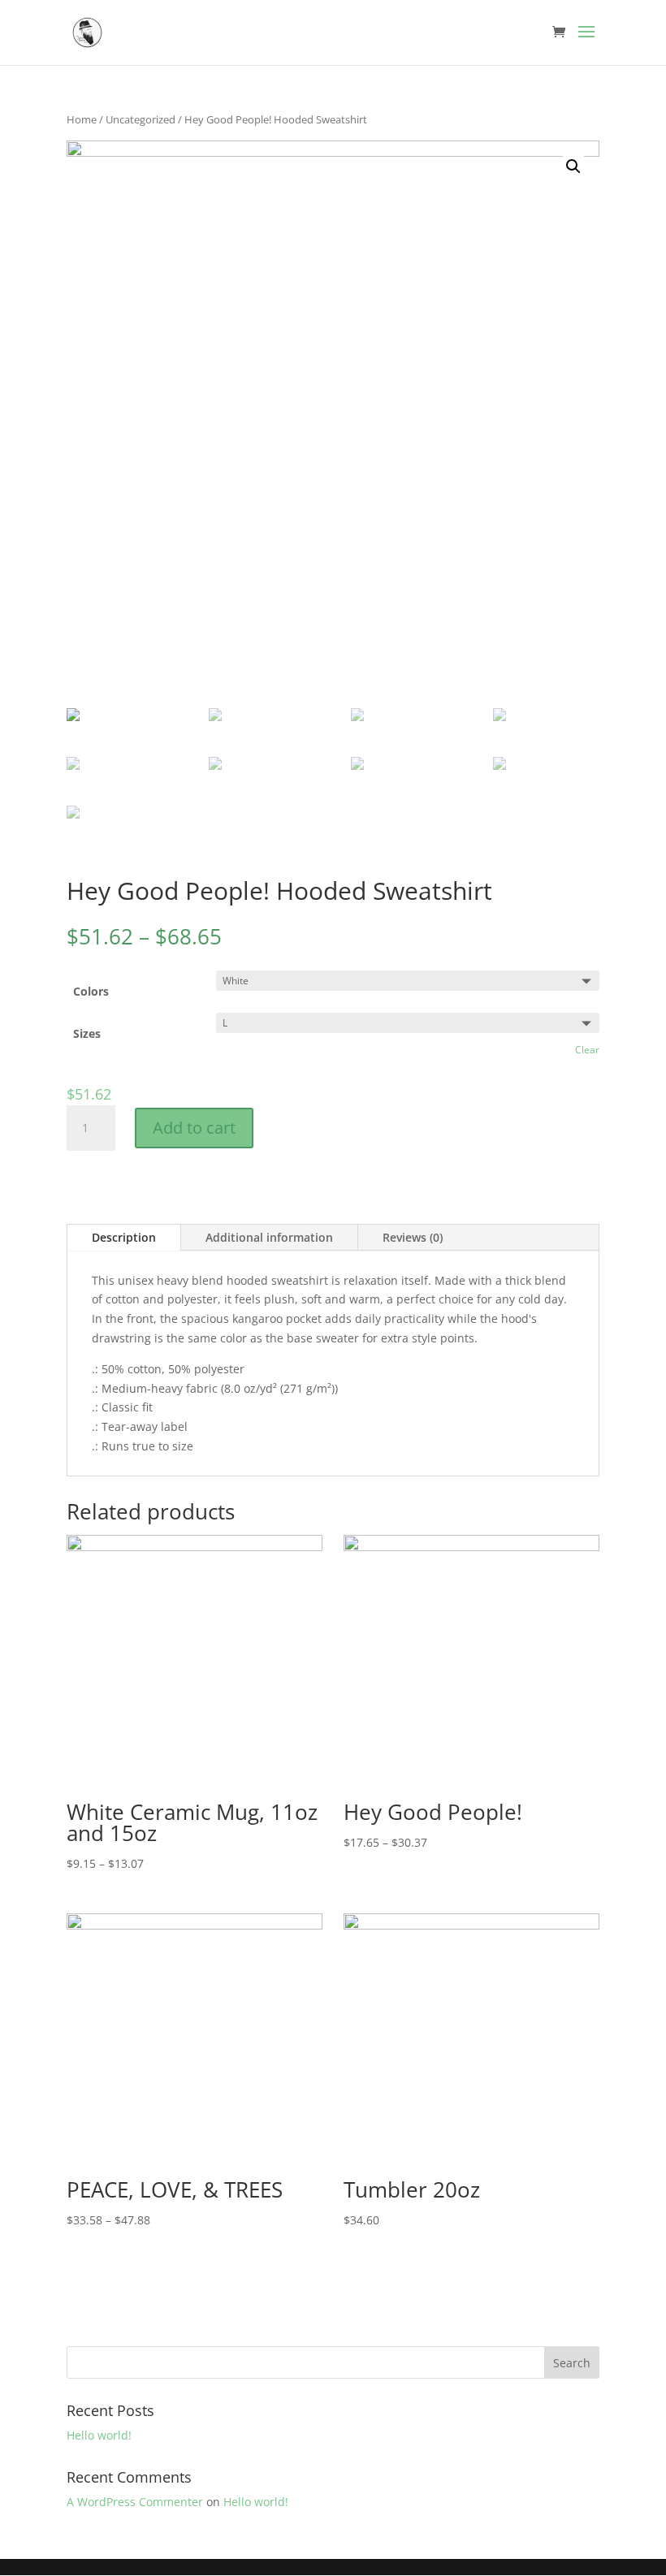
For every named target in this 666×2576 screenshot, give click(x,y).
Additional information (269, 1237)
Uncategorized (141, 119)
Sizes (87, 1033)
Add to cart (194, 1128)
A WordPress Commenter (135, 2502)
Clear (587, 1050)
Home (82, 119)
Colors (91, 991)
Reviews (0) (413, 1237)
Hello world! (99, 2435)
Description (124, 1237)
